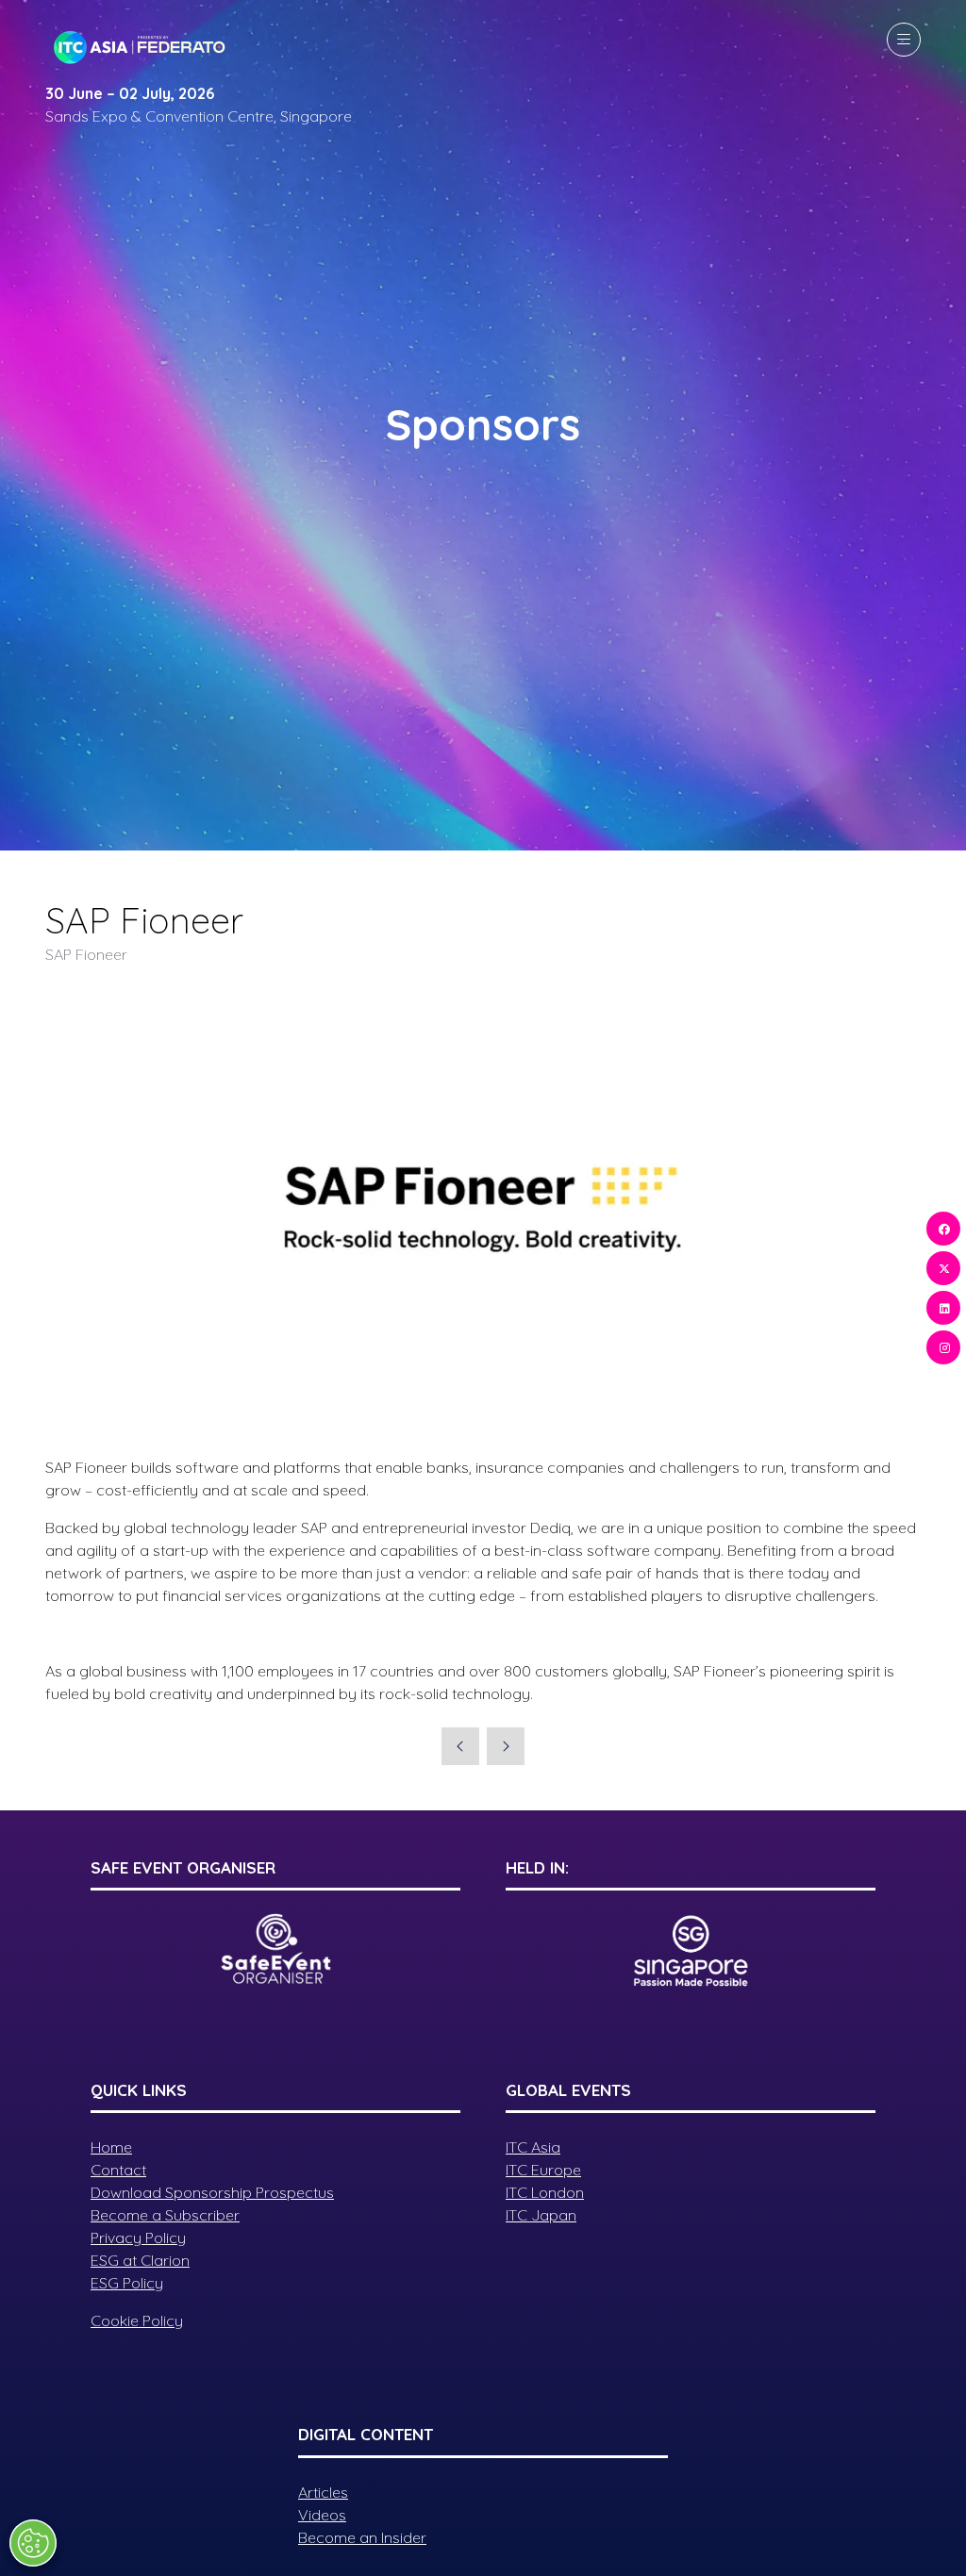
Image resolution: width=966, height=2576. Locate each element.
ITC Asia (533, 2147)
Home (111, 2147)
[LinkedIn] (943, 1308)
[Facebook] (943, 1229)
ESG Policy (127, 2283)
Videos (322, 2515)
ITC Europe (543, 2170)
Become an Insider (362, 2537)
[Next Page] (506, 1746)
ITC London (545, 2192)
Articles (323, 2492)
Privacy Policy (138, 2237)
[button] (904, 40)
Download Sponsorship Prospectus (212, 2192)
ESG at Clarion (140, 2260)
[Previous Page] (460, 1746)
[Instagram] (943, 1347)
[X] (943, 1268)
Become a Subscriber (165, 2215)
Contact (118, 2170)
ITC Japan (541, 2215)
